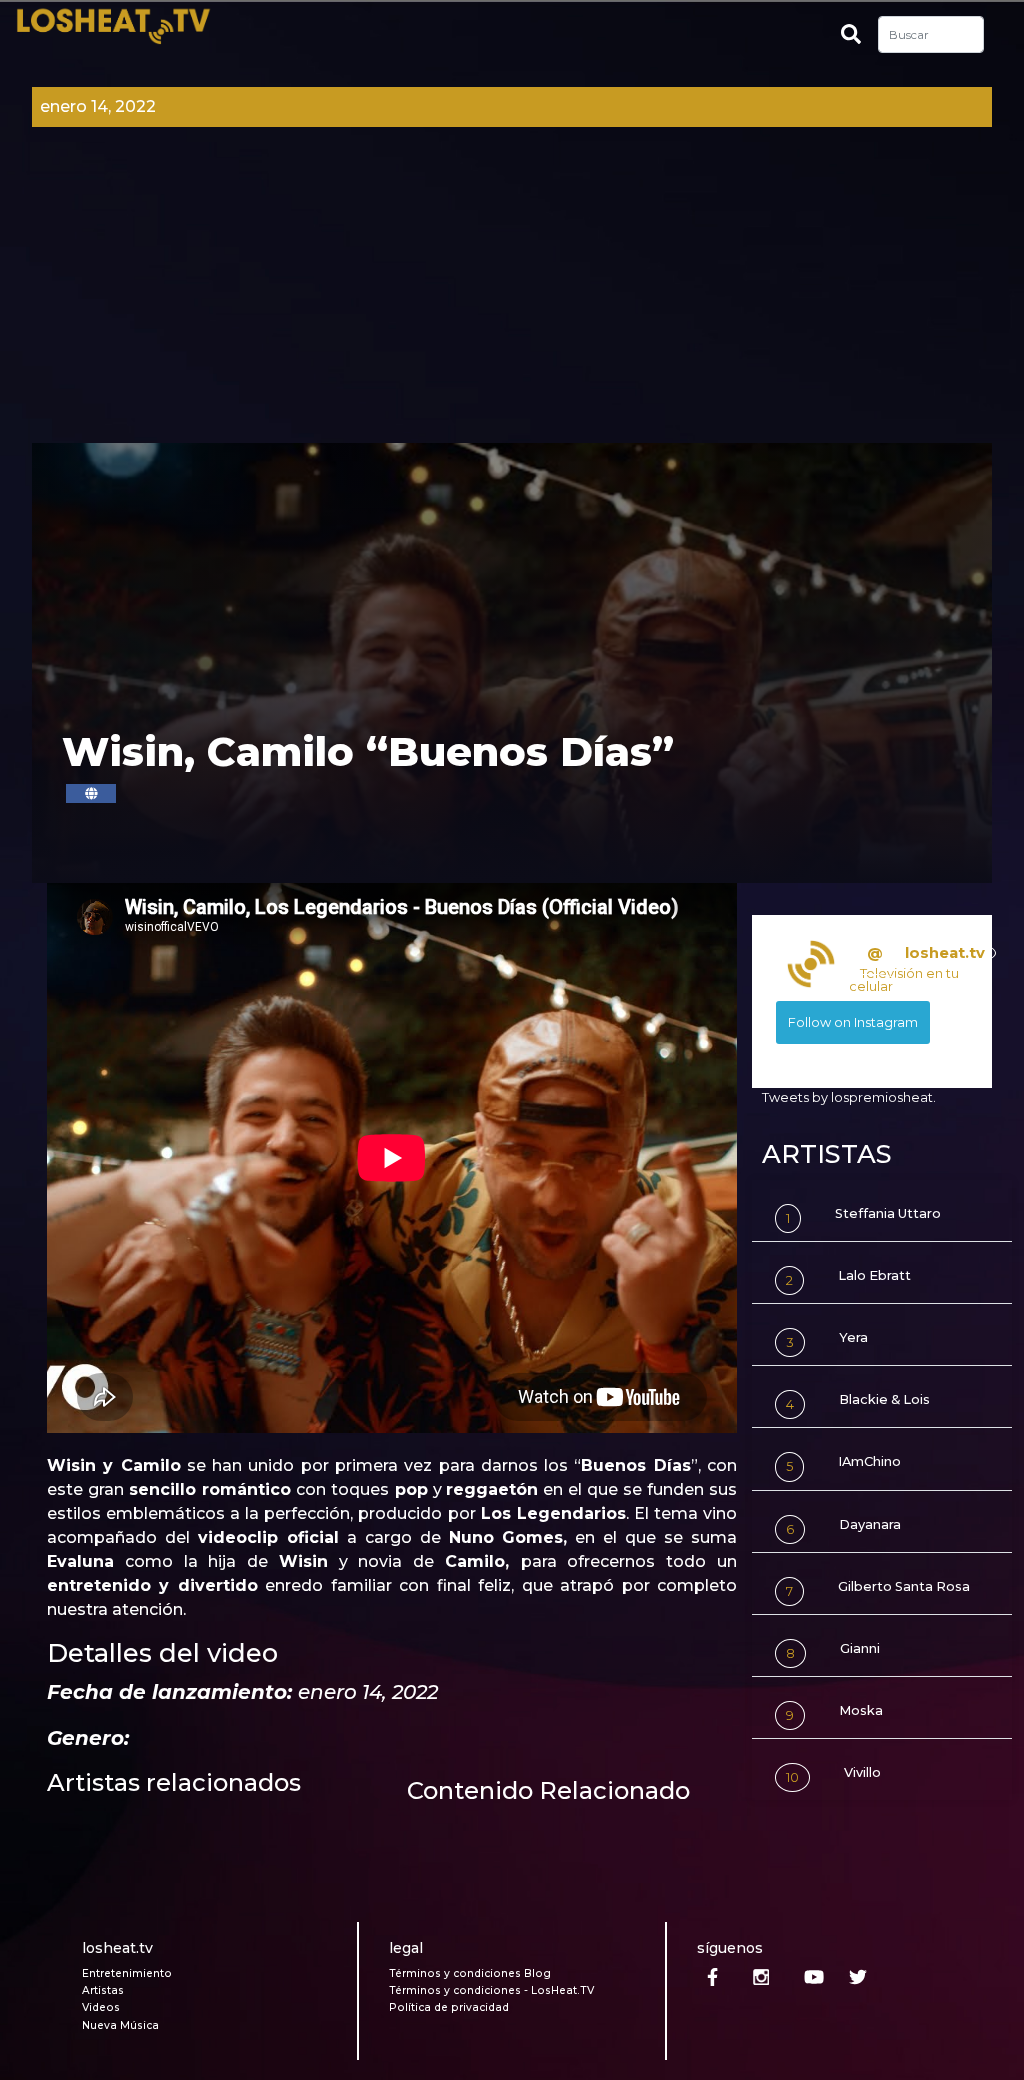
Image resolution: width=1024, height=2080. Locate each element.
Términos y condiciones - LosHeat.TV (491, 1990)
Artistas (103, 1990)
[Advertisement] (512, 293)
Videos (101, 2007)
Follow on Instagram (853, 1022)
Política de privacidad (449, 2007)
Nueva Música (120, 2025)
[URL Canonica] (91, 793)
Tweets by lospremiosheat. (849, 1097)
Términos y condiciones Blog (470, 1973)
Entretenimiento (127, 1973)
